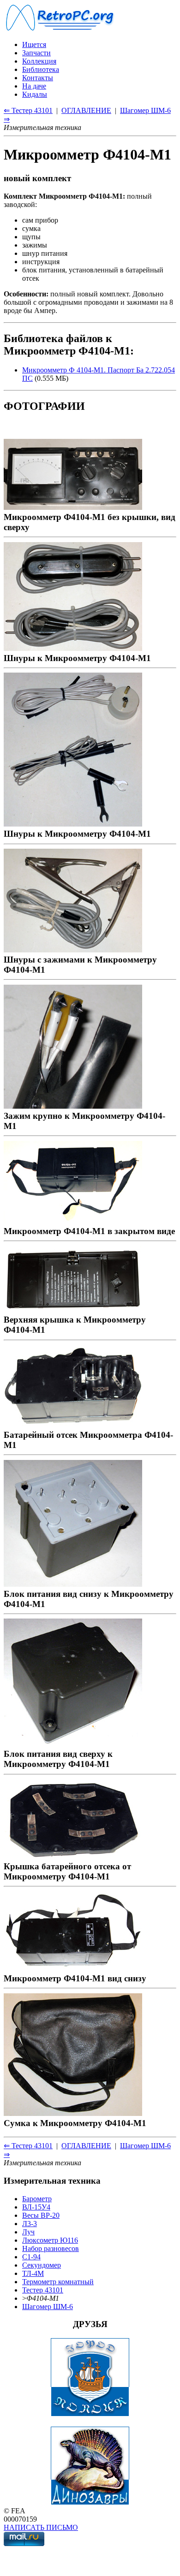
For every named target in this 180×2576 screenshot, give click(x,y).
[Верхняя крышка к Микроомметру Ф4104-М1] (73, 1309)
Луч (28, 2232)
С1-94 (31, 2257)
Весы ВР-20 (41, 2215)
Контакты (38, 78)
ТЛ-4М (33, 2273)
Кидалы (35, 94)
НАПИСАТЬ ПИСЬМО (41, 2527)
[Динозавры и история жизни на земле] (90, 2502)
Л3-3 (30, 2224)
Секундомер (42, 2265)
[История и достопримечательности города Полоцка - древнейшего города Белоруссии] (90, 2414)
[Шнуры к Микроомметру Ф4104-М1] (73, 648)
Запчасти (36, 53)
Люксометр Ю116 (50, 2240)
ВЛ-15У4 (36, 2207)
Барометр (37, 2199)
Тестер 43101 (43, 2290)
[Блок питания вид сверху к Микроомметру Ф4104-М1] (73, 1744)
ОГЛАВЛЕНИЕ (86, 110)
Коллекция (39, 61)
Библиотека (41, 69)
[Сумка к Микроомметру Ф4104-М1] (73, 2113)
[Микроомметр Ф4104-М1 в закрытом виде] (73, 1221)
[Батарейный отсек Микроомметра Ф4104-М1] (73, 1425)
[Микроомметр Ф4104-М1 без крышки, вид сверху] (73, 507)
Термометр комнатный (58, 2282)
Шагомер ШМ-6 (48, 2307)
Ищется (34, 44)
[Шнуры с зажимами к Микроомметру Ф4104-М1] (73, 949)
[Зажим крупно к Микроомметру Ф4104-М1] (73, 1106)
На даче (34, 86)
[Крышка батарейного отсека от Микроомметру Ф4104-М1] (73, 1856)
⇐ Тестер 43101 (28, 110)
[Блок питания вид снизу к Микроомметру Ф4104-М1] (73, 1584)
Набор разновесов (51, 2248)
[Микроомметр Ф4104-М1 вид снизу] (73, 1968)
